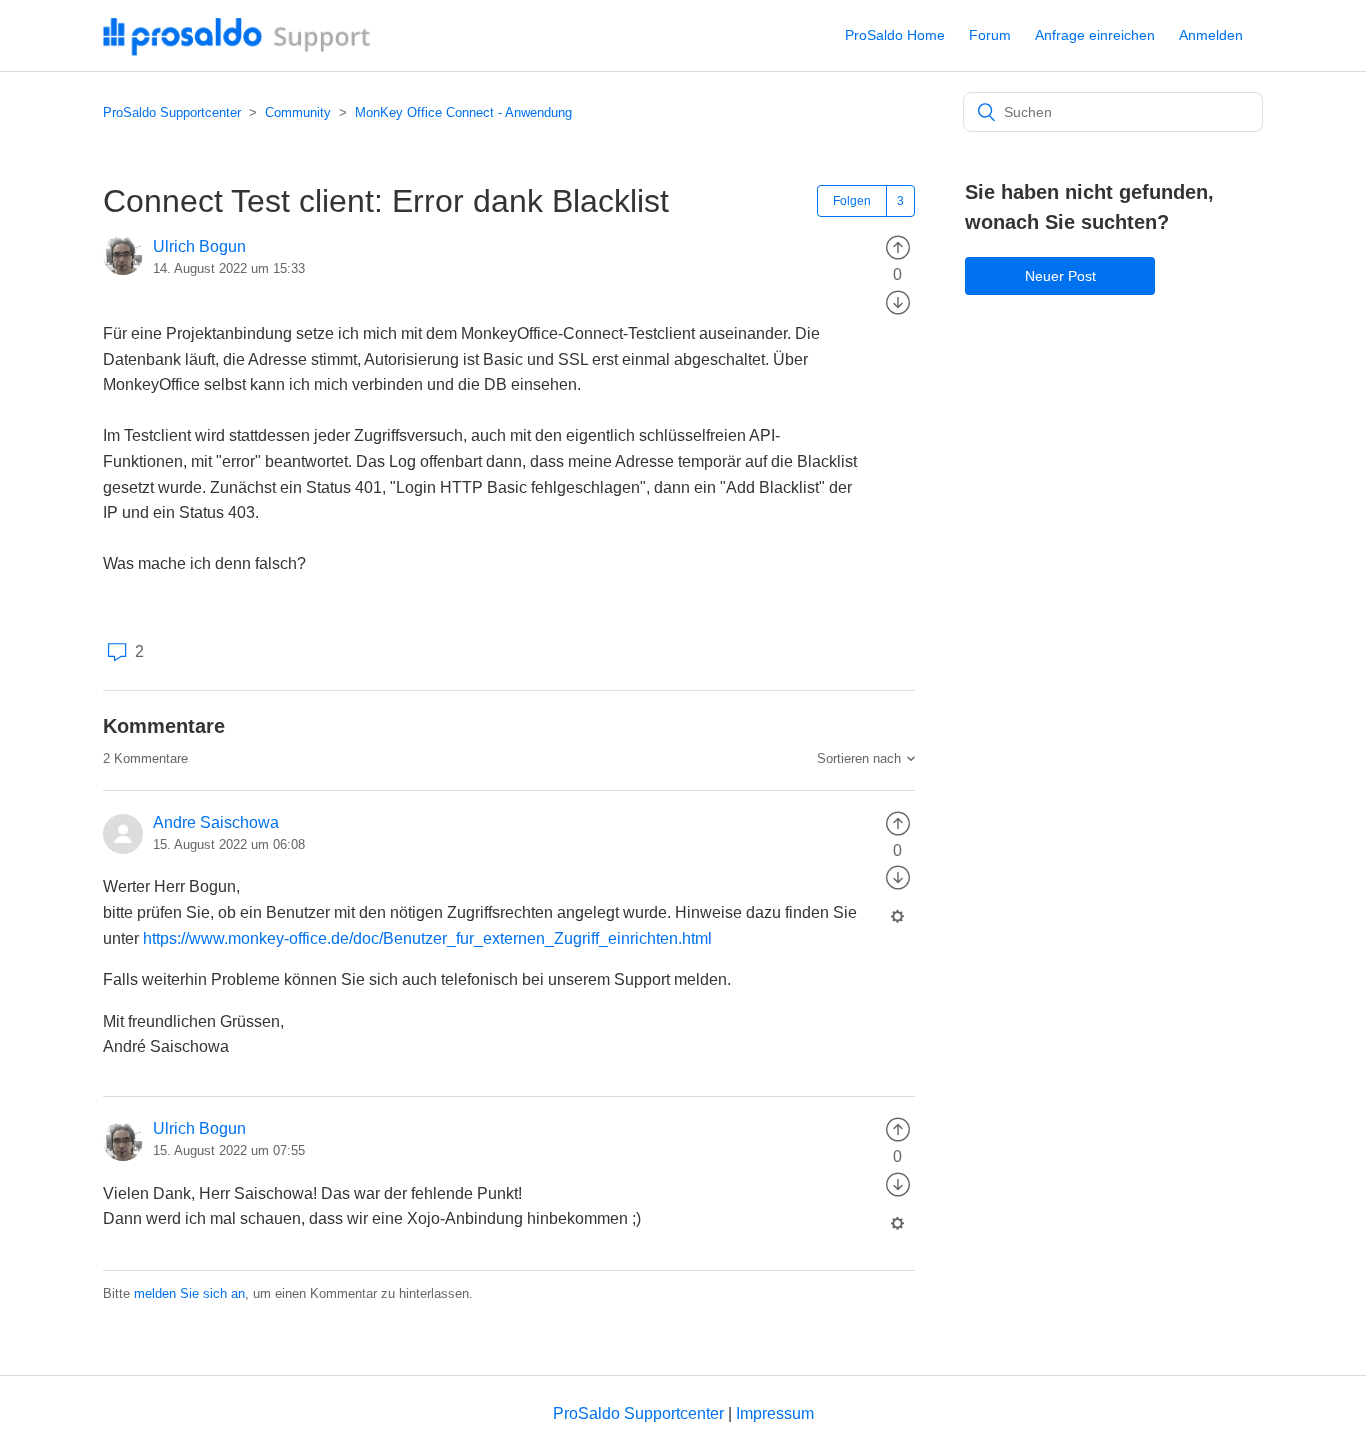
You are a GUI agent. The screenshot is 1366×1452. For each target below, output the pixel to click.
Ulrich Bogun (199, 246)
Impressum (775, 1413)
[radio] (898, 246)
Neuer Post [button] (1060, 276)
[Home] (237, 50)
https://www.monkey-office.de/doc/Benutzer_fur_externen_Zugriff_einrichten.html (427, 938)
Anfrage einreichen (1095, 35)
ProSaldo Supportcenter (172, 112)
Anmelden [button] (1211, 35)
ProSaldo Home (895, 35)
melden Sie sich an (189, 1293)
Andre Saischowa (216, 822)
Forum (990, 35)
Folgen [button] (852, 201)
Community (298, 112)
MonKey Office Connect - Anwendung (463, 112)
